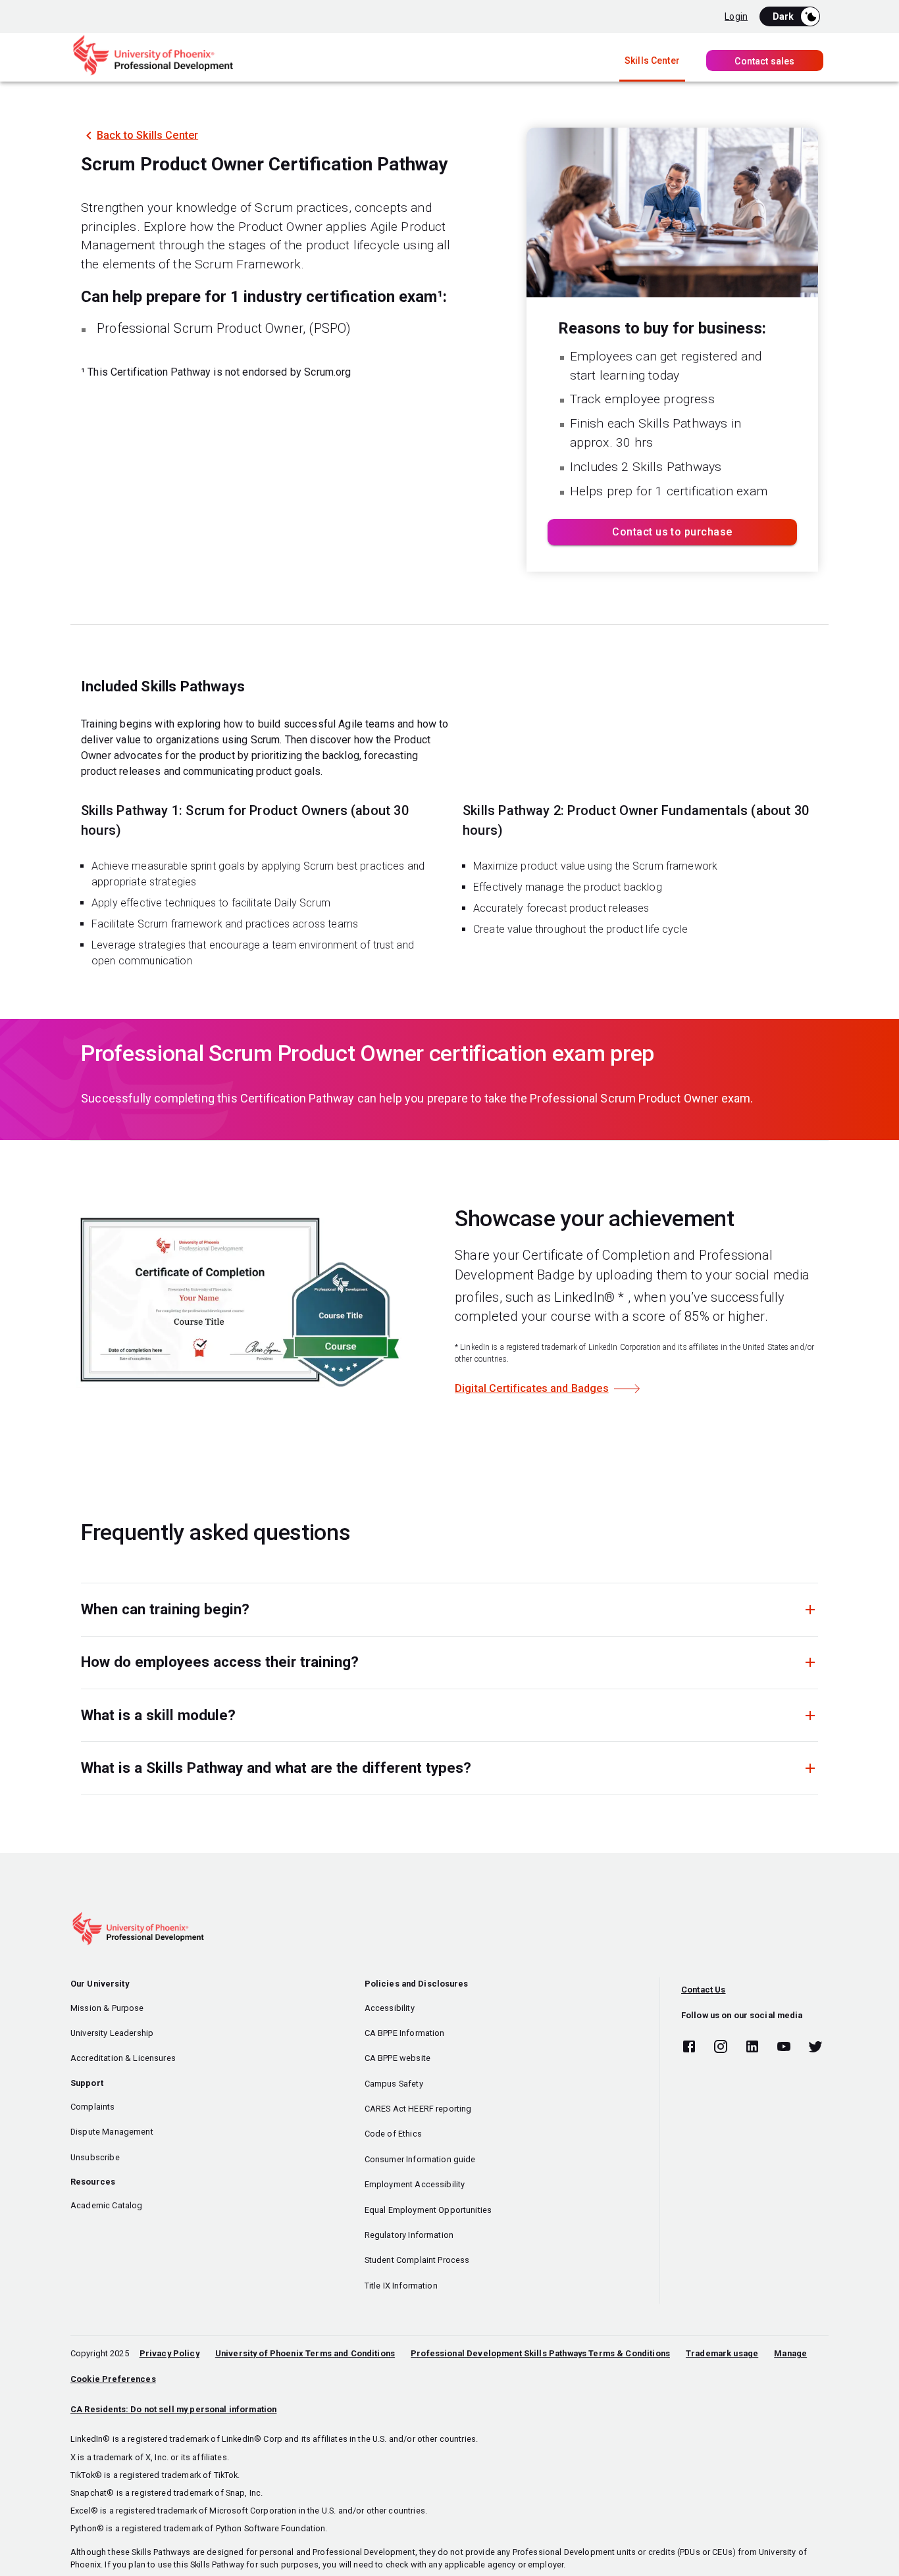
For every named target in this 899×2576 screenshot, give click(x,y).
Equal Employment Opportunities (428, 2210)
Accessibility (390, 2008)
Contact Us (704, 1990)
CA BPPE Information (405, 2033)
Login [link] (736, 16)
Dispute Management (112, 2132)
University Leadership (112, 2033)
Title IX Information (401, 2286)
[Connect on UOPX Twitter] (815, 2047)
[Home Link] (153, 73)
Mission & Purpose (107, 2008)
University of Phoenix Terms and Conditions (305, 2353)
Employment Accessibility (415, 2184)
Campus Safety (394, 2084)
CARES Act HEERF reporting (418, 2109)
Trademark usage (722, 2353)
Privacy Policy (169, 2353)
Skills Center (652, 61)
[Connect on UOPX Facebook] (689, 2047)
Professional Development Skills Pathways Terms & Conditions (540, 2353)
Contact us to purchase (672, 532)
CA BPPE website (398, 2058)
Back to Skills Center (147, 135)
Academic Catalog (106, 2205)
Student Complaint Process (417, 2260)
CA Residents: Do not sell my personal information (173, 2409)
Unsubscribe (95, 2157)
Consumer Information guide (420, 2159)
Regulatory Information (409, 2235)
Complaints (93, 2107)
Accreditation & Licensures (123, 2058)
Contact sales (764, 61)
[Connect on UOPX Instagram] (721, 2047)
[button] (449, 1609)
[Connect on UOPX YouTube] (784, 2047)
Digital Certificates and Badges (532, 1388)
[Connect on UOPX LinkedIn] (752, 2047)
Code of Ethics (393, 2134)
